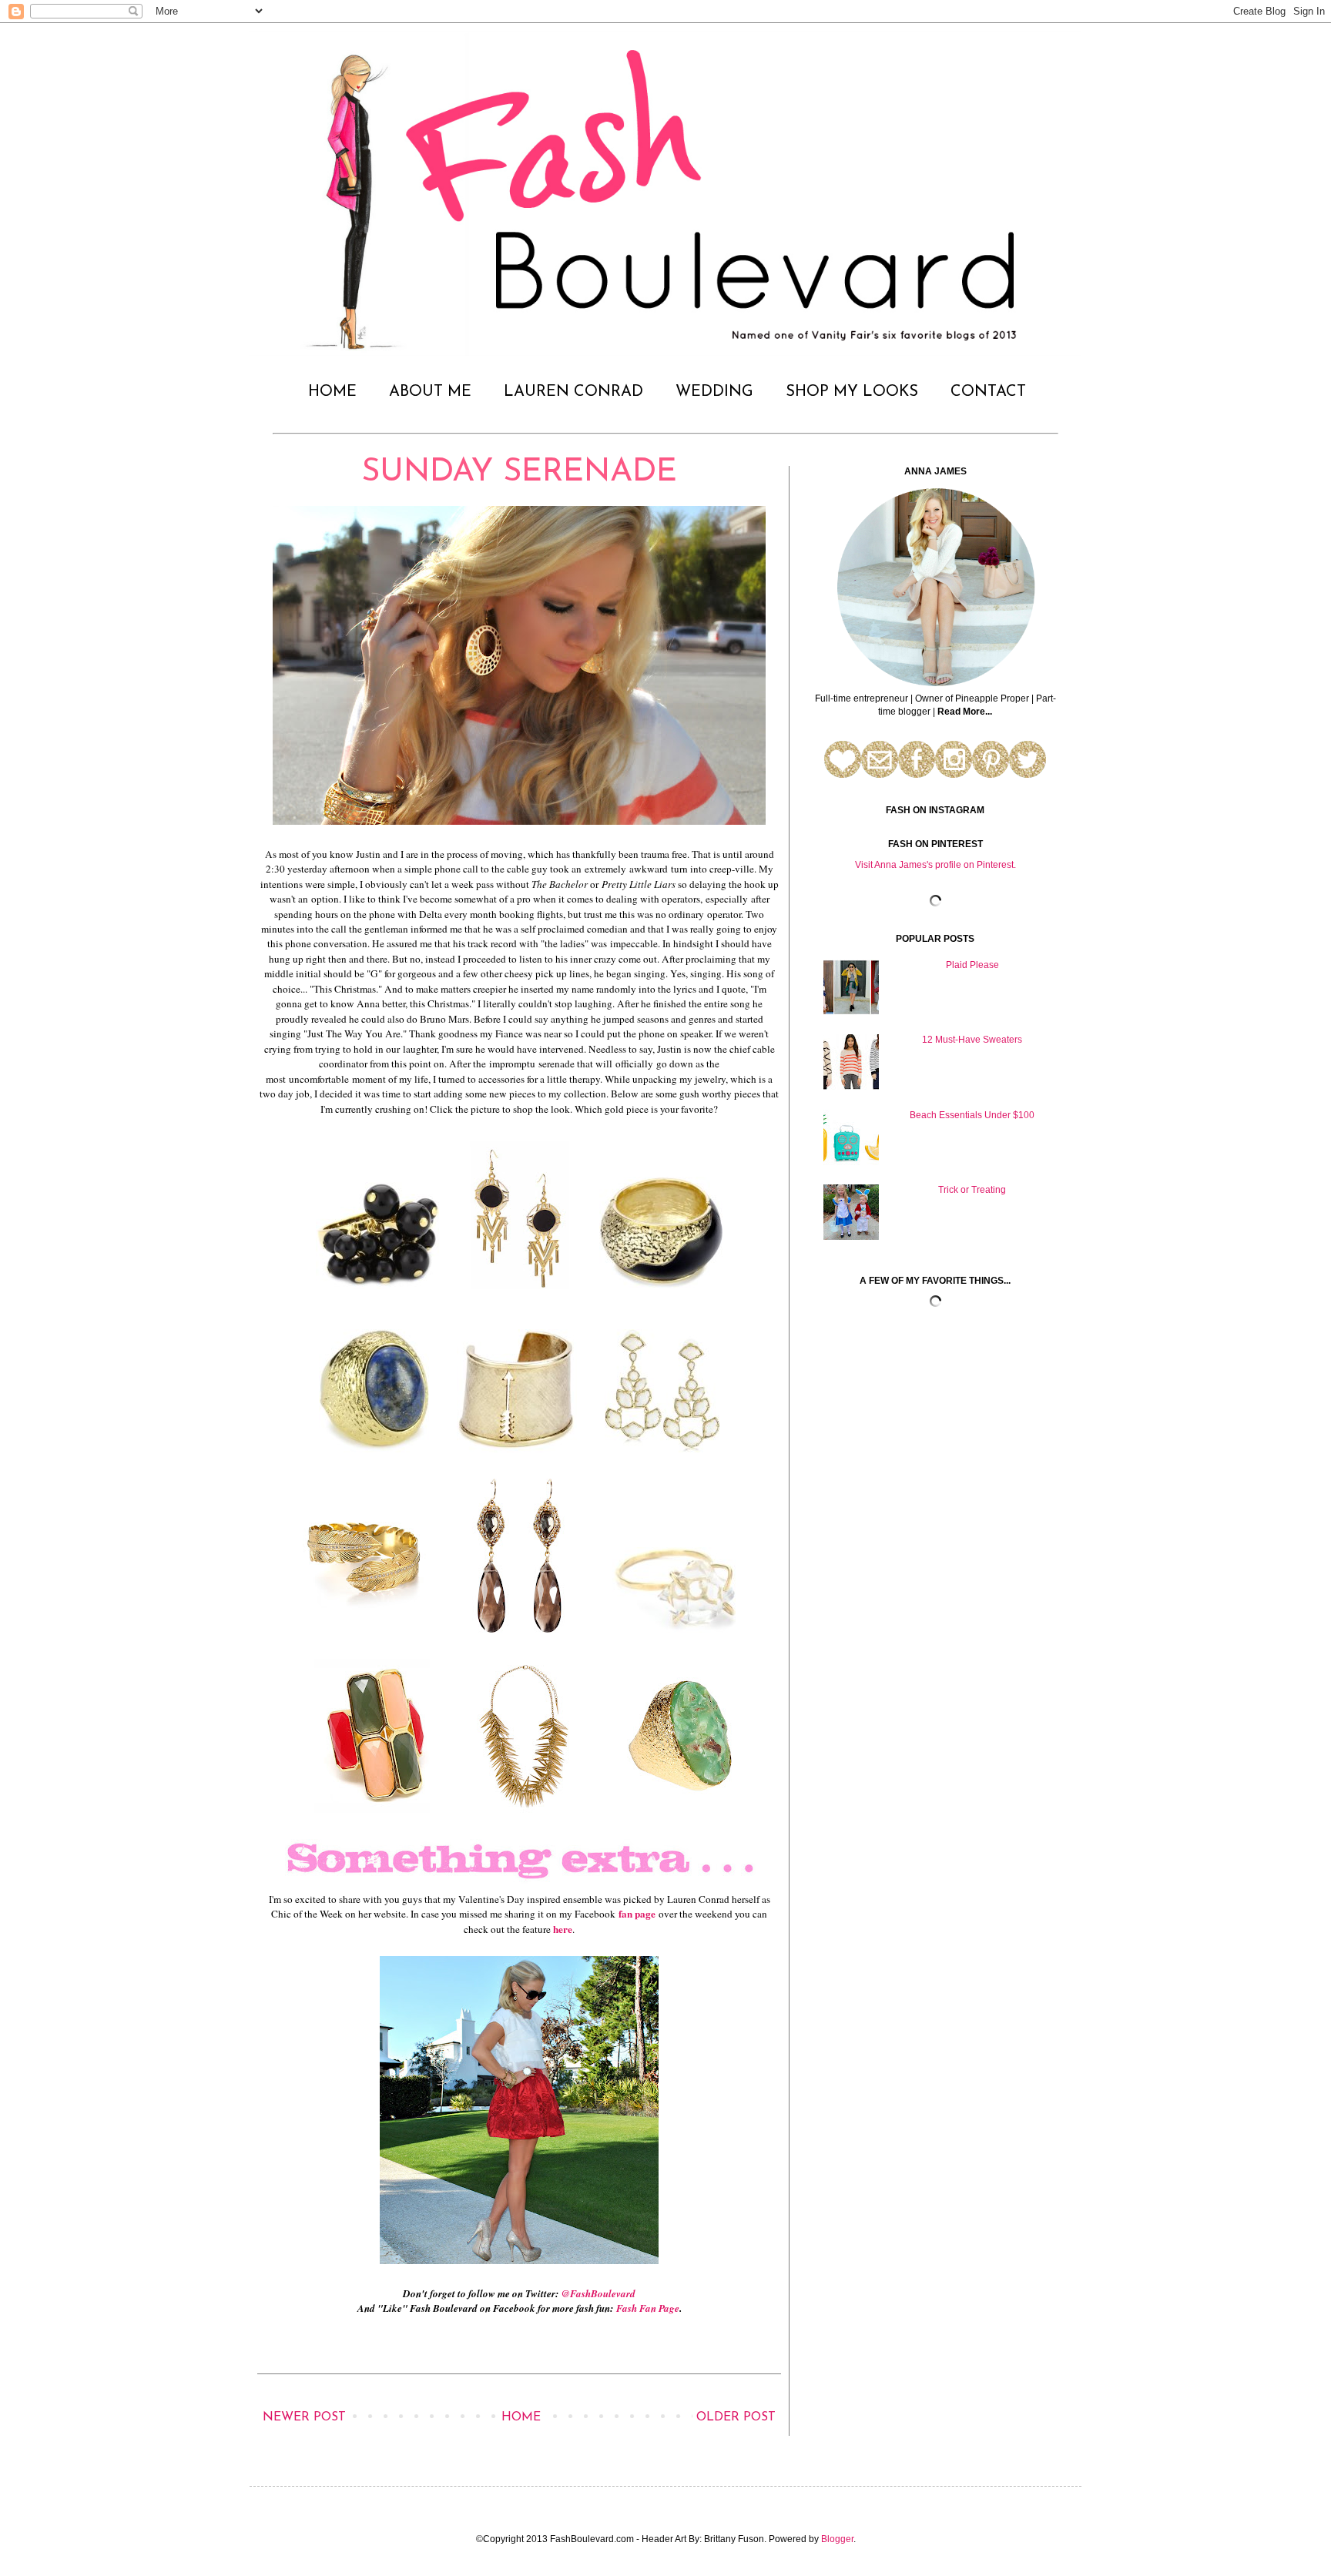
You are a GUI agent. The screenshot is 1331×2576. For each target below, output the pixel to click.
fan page (637, 1914)
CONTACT (988, 392)
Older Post (736, 2417)
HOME (332, 392)
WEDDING (714, 392)
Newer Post (304, 2417)
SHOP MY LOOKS (852, 392)
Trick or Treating (972, 1190)
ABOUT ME (430, 392)
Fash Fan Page (648, 2308)
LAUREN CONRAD (573, 392)
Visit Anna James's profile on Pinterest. (935, 865)
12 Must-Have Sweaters (972, 1040)
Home (521, 2417)
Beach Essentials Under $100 (972, 1115)
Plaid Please (972, 965)
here (563, 1929)
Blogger (837, 2539)
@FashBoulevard (598, 2293)
